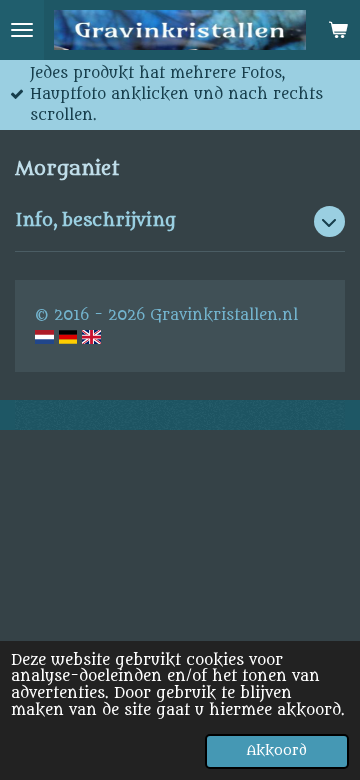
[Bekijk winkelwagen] (338, 30)
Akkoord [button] (277, 751)
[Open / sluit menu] (22, 30)
